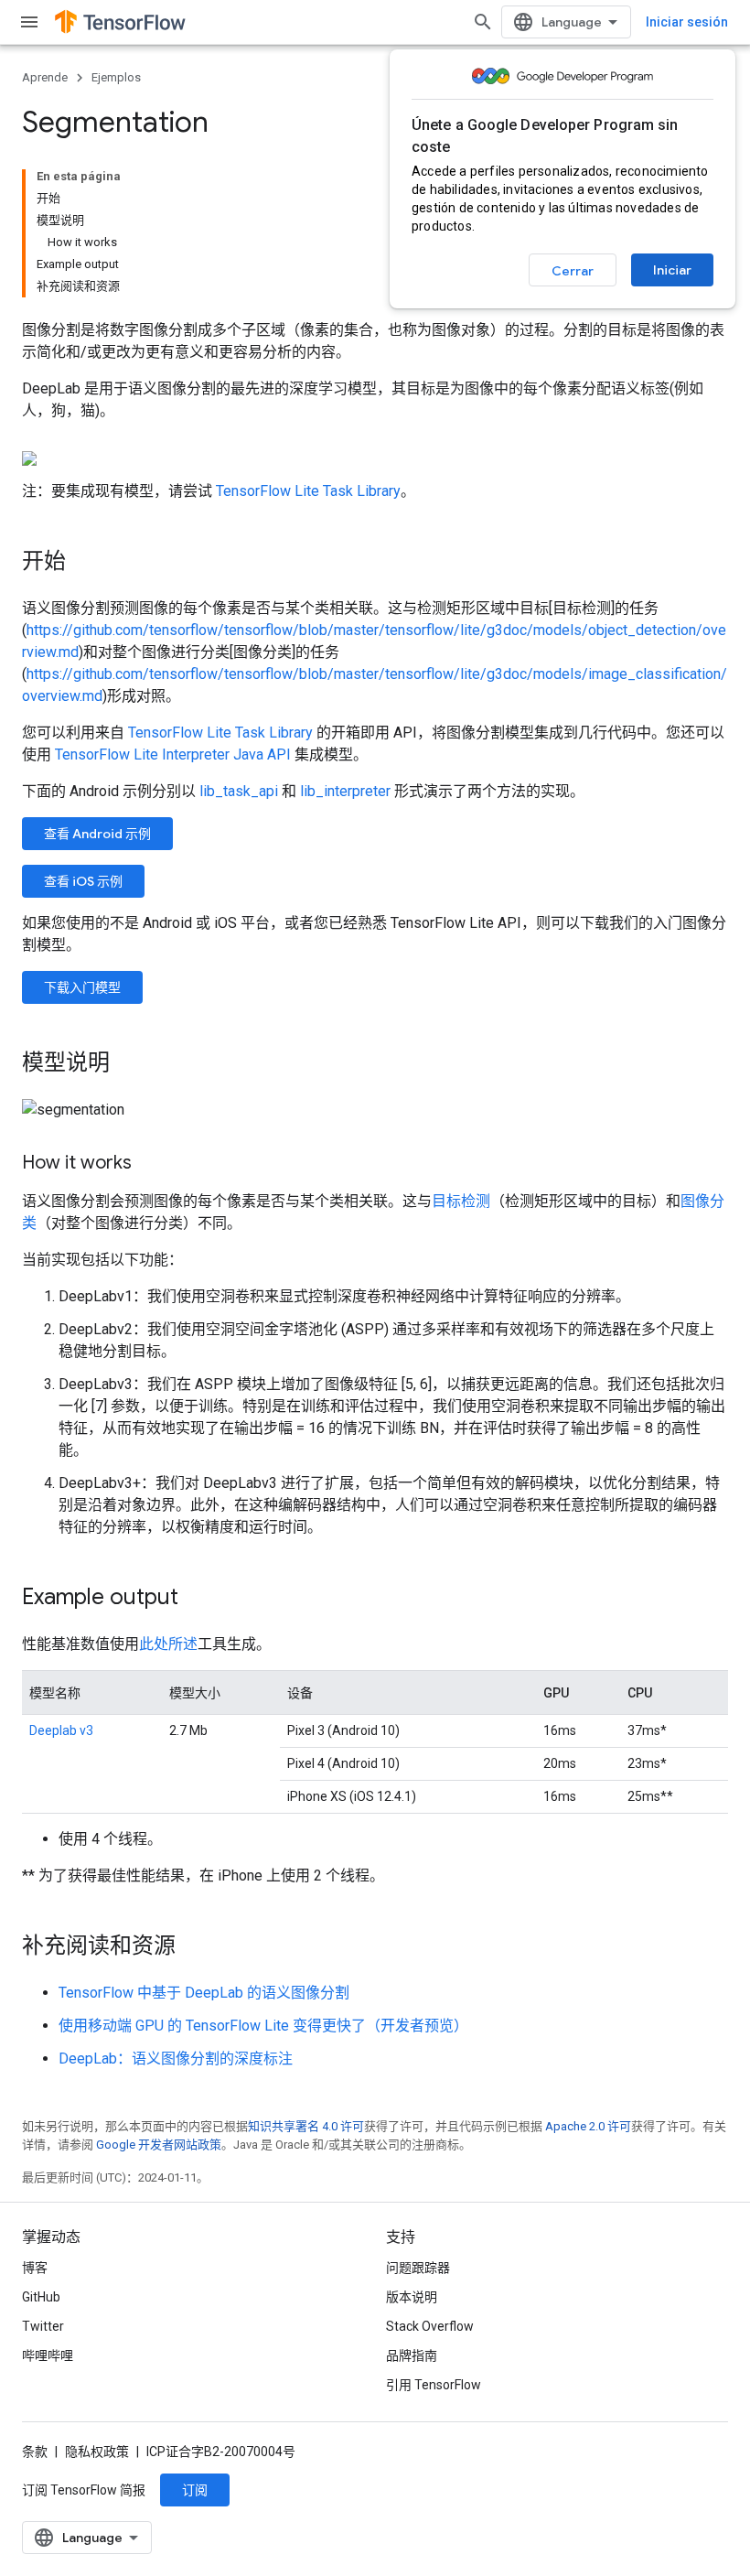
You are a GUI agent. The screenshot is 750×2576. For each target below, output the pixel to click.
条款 (35, 2452)
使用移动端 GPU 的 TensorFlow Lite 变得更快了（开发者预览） (263, 2026)
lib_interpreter (345, 791)
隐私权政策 (97, 2452)
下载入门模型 (82, 987)
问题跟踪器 (418, 2268)
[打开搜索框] (483, 22)
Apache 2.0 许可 (588, 2126)
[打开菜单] (29, 22)
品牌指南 (412, 2355)
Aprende (45, 77)
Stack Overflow (430, 2326)
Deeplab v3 (61, 1730)
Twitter (43, 2326)
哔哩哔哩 (48, 2355)
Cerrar (573, 271)
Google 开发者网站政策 (159, 2145)
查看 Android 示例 (97, 834)
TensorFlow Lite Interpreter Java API (173, 754)
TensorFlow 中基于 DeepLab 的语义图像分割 (204, 1993)
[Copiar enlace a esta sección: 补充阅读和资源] (194, 1947)
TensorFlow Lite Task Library (308, 491)
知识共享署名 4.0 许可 (306, 2126)
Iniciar (672, 270)
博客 (35, 2268)
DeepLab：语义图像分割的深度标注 (176, 2059)
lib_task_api (239, 791)
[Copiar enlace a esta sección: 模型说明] (128, 1064)
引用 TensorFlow (434, 2385)
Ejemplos (116, 77)
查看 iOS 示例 (83, 881)
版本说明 (412, 2297)
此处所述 (168, 1644)
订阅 (195, 2490)
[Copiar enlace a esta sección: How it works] (150, 1164)
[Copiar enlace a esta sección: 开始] (84, 563)
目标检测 (461, 1201)
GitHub (41, 2297)
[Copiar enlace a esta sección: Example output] (197, 1599)
